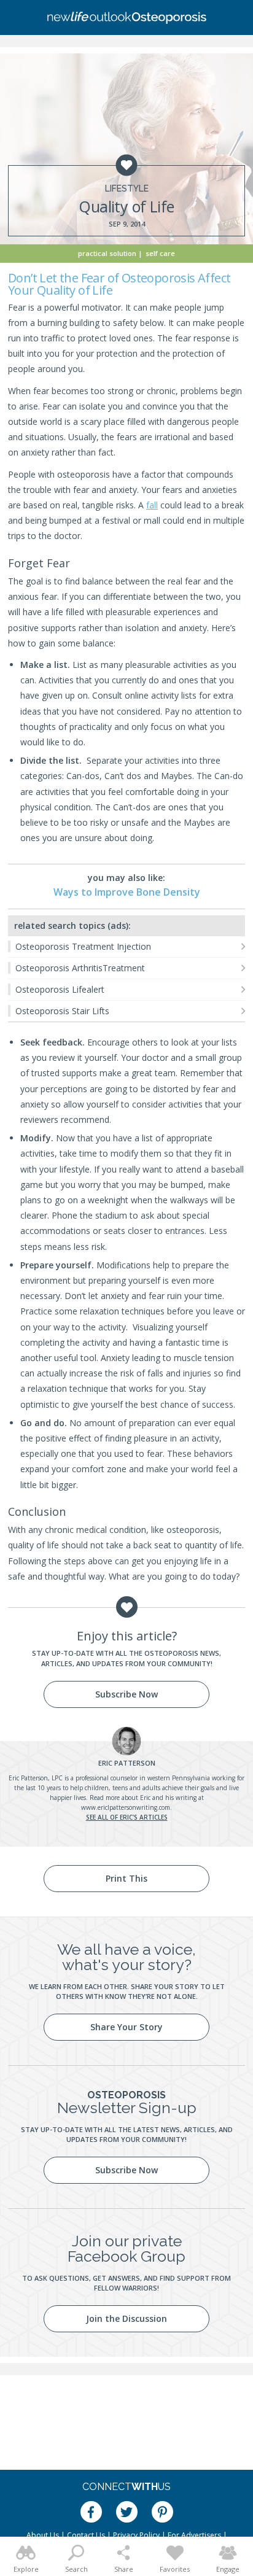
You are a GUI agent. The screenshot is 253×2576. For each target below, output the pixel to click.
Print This (126, 1878)
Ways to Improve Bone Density (127, 892)
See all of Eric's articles (127, 1817)
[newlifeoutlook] (126, 18)
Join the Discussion (126, 2318)
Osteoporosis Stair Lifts (62, 1011)
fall (152, 505)
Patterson (127, 1763)
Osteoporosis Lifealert (60, 989)
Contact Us (86, 2535)
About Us (43, 2535)
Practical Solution (107, 253)
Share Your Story (126, 2027)
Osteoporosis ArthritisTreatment (80, 968)
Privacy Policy (136, 2535)
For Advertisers (194, 2535)
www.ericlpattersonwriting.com (126, 1807)
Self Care (160, 253)
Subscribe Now (126, 1694)
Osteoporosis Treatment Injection (83, 946)
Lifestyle (127, 188)
